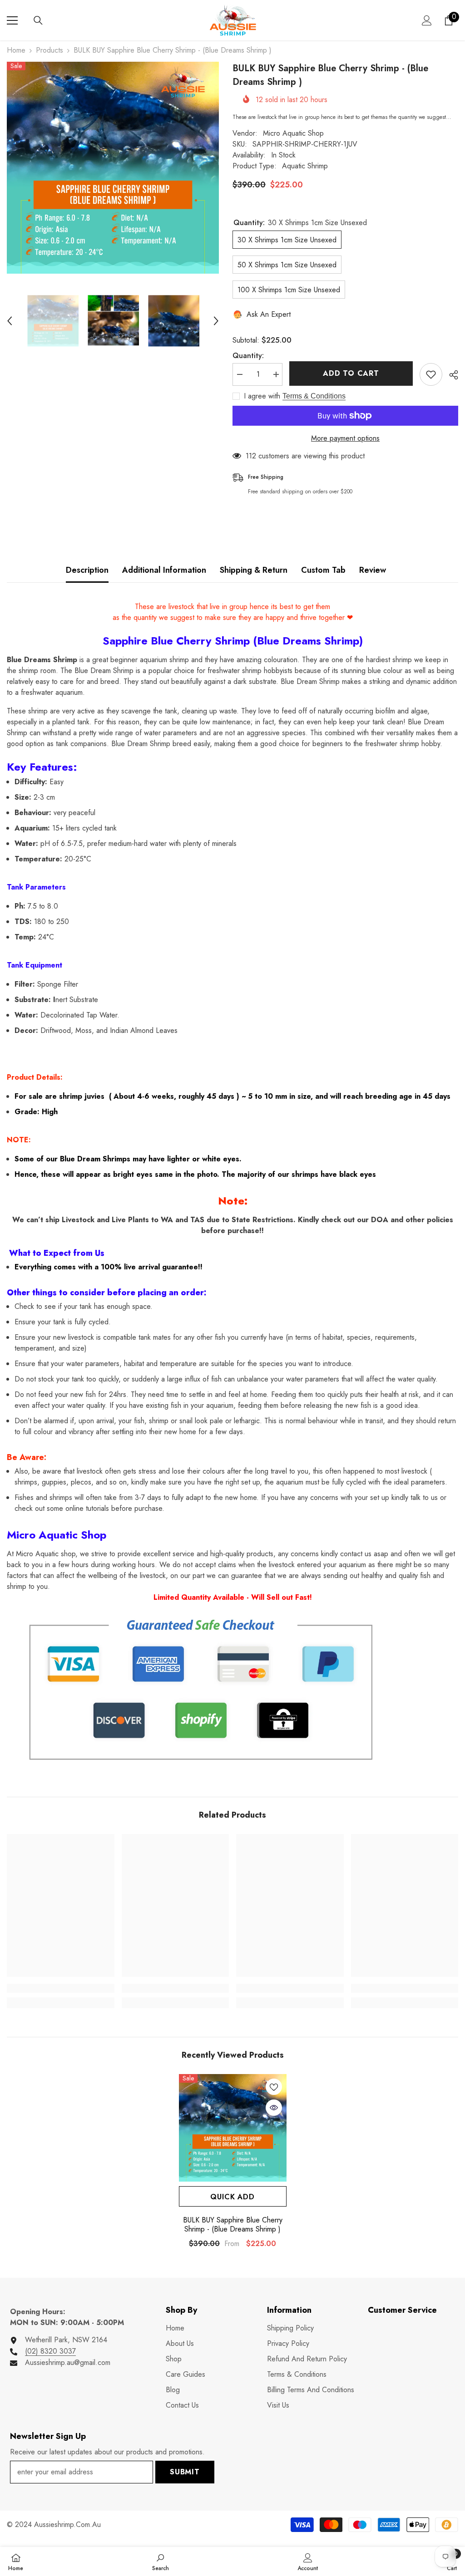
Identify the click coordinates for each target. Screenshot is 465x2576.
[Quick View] (274, 2108)
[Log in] (427, 20)
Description (87, 570)
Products (49, 50)
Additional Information (164, 570)
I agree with (262, 396)
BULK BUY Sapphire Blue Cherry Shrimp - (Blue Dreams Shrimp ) (233, 2225)
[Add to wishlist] (431, 374)
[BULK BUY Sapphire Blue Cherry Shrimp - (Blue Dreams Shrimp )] (233, 2128)
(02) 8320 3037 (50, 2351)
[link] (61, 1988)
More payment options (345, 438)
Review (373, 570)
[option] (113, 168)
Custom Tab (323, 570)
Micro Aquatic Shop (293, 133)
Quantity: (248, 356)
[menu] (12, 20)
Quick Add (232, 2197)
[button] (10, 321)
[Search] (38, 20)
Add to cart (352, 373)
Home (16, 50)
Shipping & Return (254, 570)
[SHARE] (450, 375)
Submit (185, 2472)
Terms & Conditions (314, 396)
